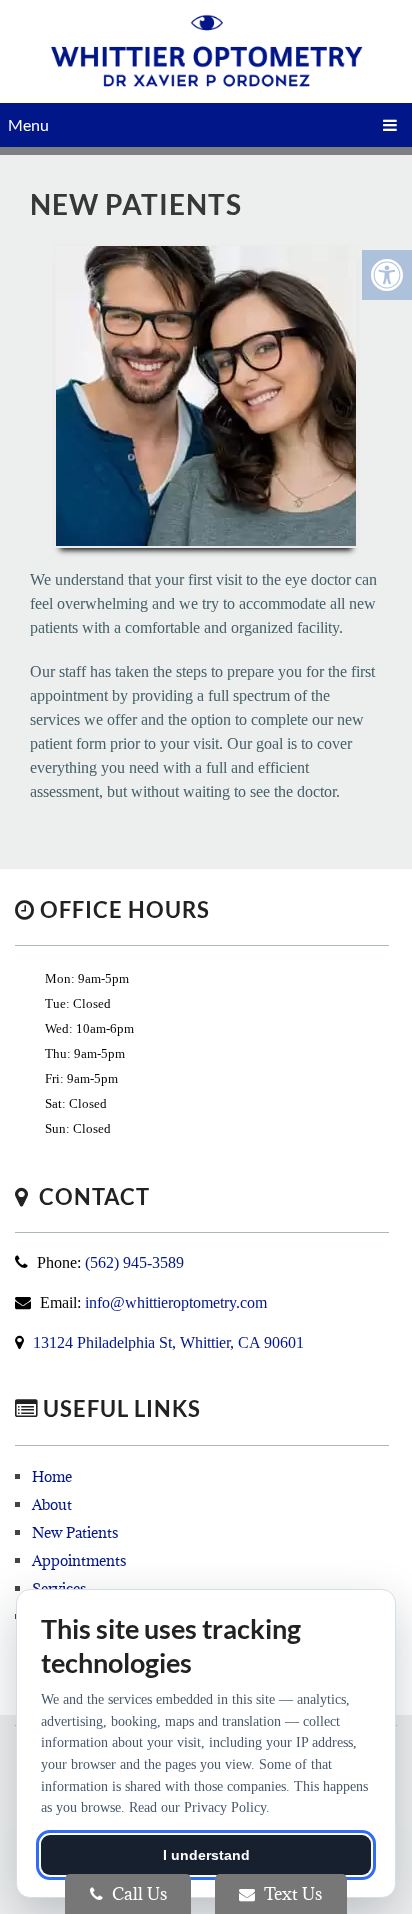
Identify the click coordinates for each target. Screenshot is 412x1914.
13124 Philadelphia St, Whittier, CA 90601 (168, 1342)
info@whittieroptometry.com (176, 1302)
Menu (28, 124)
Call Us (137, 1894)
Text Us (291, 1894)
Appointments (79, 1560)
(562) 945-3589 (134, 1262)
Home (52, 1476)
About (52, 1504)
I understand (206, 1855)
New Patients (75, 1532)
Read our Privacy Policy (197, 1807)
